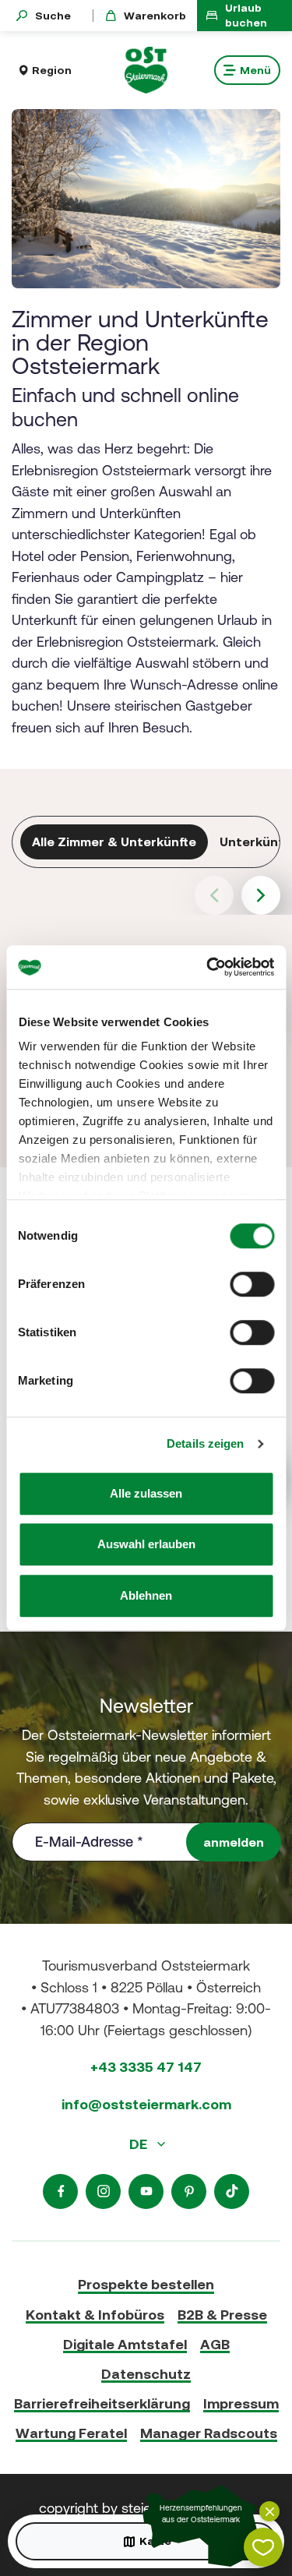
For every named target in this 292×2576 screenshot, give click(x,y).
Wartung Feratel (71, 2433)
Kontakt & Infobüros (95, 2315)
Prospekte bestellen (146, 2284)
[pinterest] (189, 2191)
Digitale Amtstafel (125, 2344)
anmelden (234, 1842)
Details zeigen (205, 1443)
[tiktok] (232, 2191)
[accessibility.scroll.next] (261, 895)
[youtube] (146, 2191)
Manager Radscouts (209, 2433)
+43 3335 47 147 (146, 2067)
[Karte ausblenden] (269, 2511)
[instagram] (103, 2191)
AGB (215, 2344)
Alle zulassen (146, 1493)
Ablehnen (146, 1595)
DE (140, 2144)
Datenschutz (146, 2374)
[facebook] (60, 2191)
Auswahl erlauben (146, 1544)
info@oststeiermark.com (146, 2104)
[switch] (252, 1284)
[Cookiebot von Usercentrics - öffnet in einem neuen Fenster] (208, 967)
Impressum (241, 2403)
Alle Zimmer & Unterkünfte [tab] (114, 842)
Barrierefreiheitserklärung (102, 2403)
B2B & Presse (222, 2315)
